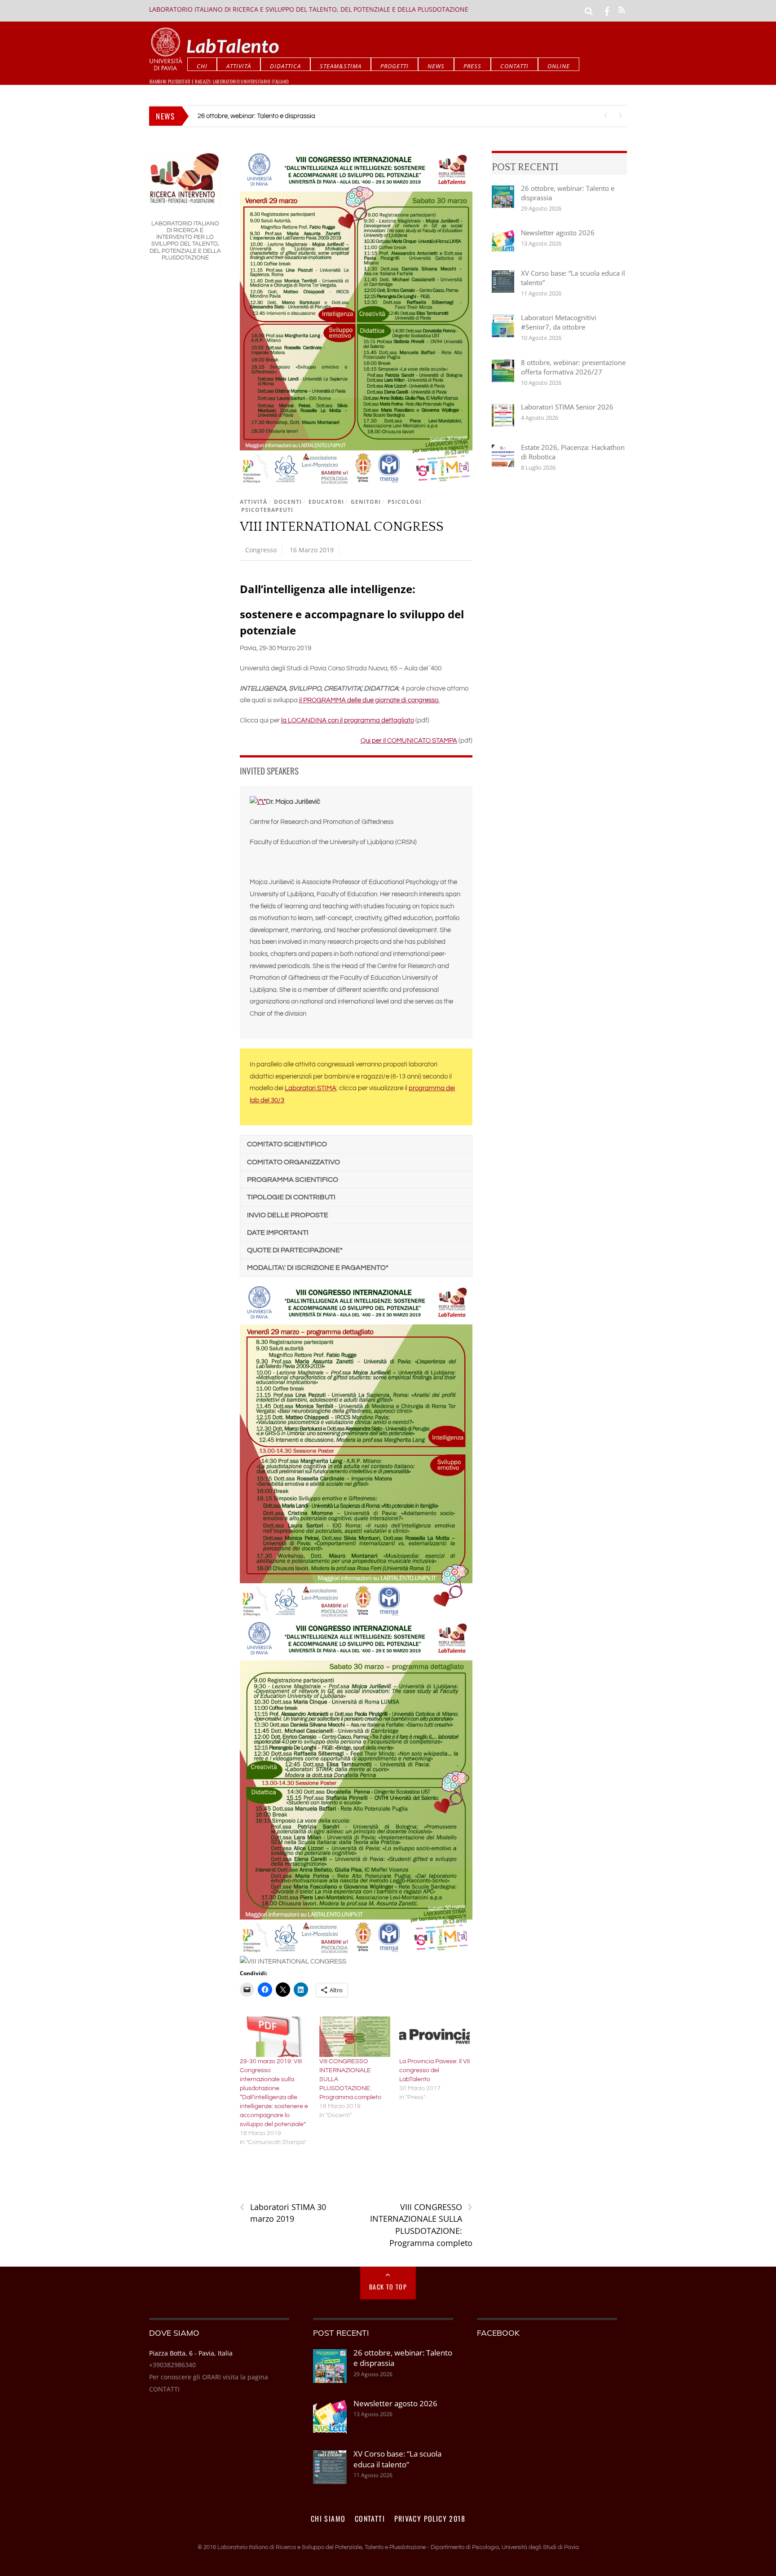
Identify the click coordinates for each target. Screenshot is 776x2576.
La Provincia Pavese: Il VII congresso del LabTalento (434, 2070)
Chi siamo (328, 2519)
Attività (239, 66)
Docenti (288, 502)
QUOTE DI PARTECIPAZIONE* (295, 1250)
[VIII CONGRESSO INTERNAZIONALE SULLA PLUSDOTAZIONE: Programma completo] (355, 2037)
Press (472, 66)
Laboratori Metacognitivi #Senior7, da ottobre (559, 322)
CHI (202, 66)
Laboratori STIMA (311, 1088)
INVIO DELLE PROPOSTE (288, 1215)
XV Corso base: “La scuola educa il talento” (573, 278)
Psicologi (405, 502)
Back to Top (388, 2287)
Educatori (326, 502)
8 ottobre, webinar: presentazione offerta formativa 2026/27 (573, 367)
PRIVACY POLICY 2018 (430, 2519)
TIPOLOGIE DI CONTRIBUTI (291, 1197)
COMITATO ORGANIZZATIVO (293, 1162)
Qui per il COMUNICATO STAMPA (409, 741)
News (436, 66)
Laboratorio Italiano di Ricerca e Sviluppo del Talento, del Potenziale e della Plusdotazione (309, 9)
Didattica (285, 66)
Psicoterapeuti (267, 510)
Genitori (366, 502)
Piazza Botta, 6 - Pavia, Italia (191, 2353)
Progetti (395, 66)
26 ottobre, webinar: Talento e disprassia (256, 116)
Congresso (261, 550)
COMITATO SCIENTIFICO (287, 1144)
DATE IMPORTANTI (278, 1233)
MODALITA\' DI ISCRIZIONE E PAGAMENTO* (318, 1268)
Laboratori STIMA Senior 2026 (567, 407)
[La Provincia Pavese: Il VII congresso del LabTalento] (435, 2037)
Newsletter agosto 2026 (558, 233)
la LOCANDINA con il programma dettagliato (348, 720)
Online (559, 66)
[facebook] (607, 10)
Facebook (498, 2333)
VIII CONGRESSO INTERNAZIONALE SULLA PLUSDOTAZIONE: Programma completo (421, 2225)
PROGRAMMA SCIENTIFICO (293, 1180)
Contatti (514, 66)
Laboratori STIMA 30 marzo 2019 (283, 2213)
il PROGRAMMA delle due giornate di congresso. (369, 700)
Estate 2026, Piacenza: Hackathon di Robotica (573, 452)
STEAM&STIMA (341, 66)
